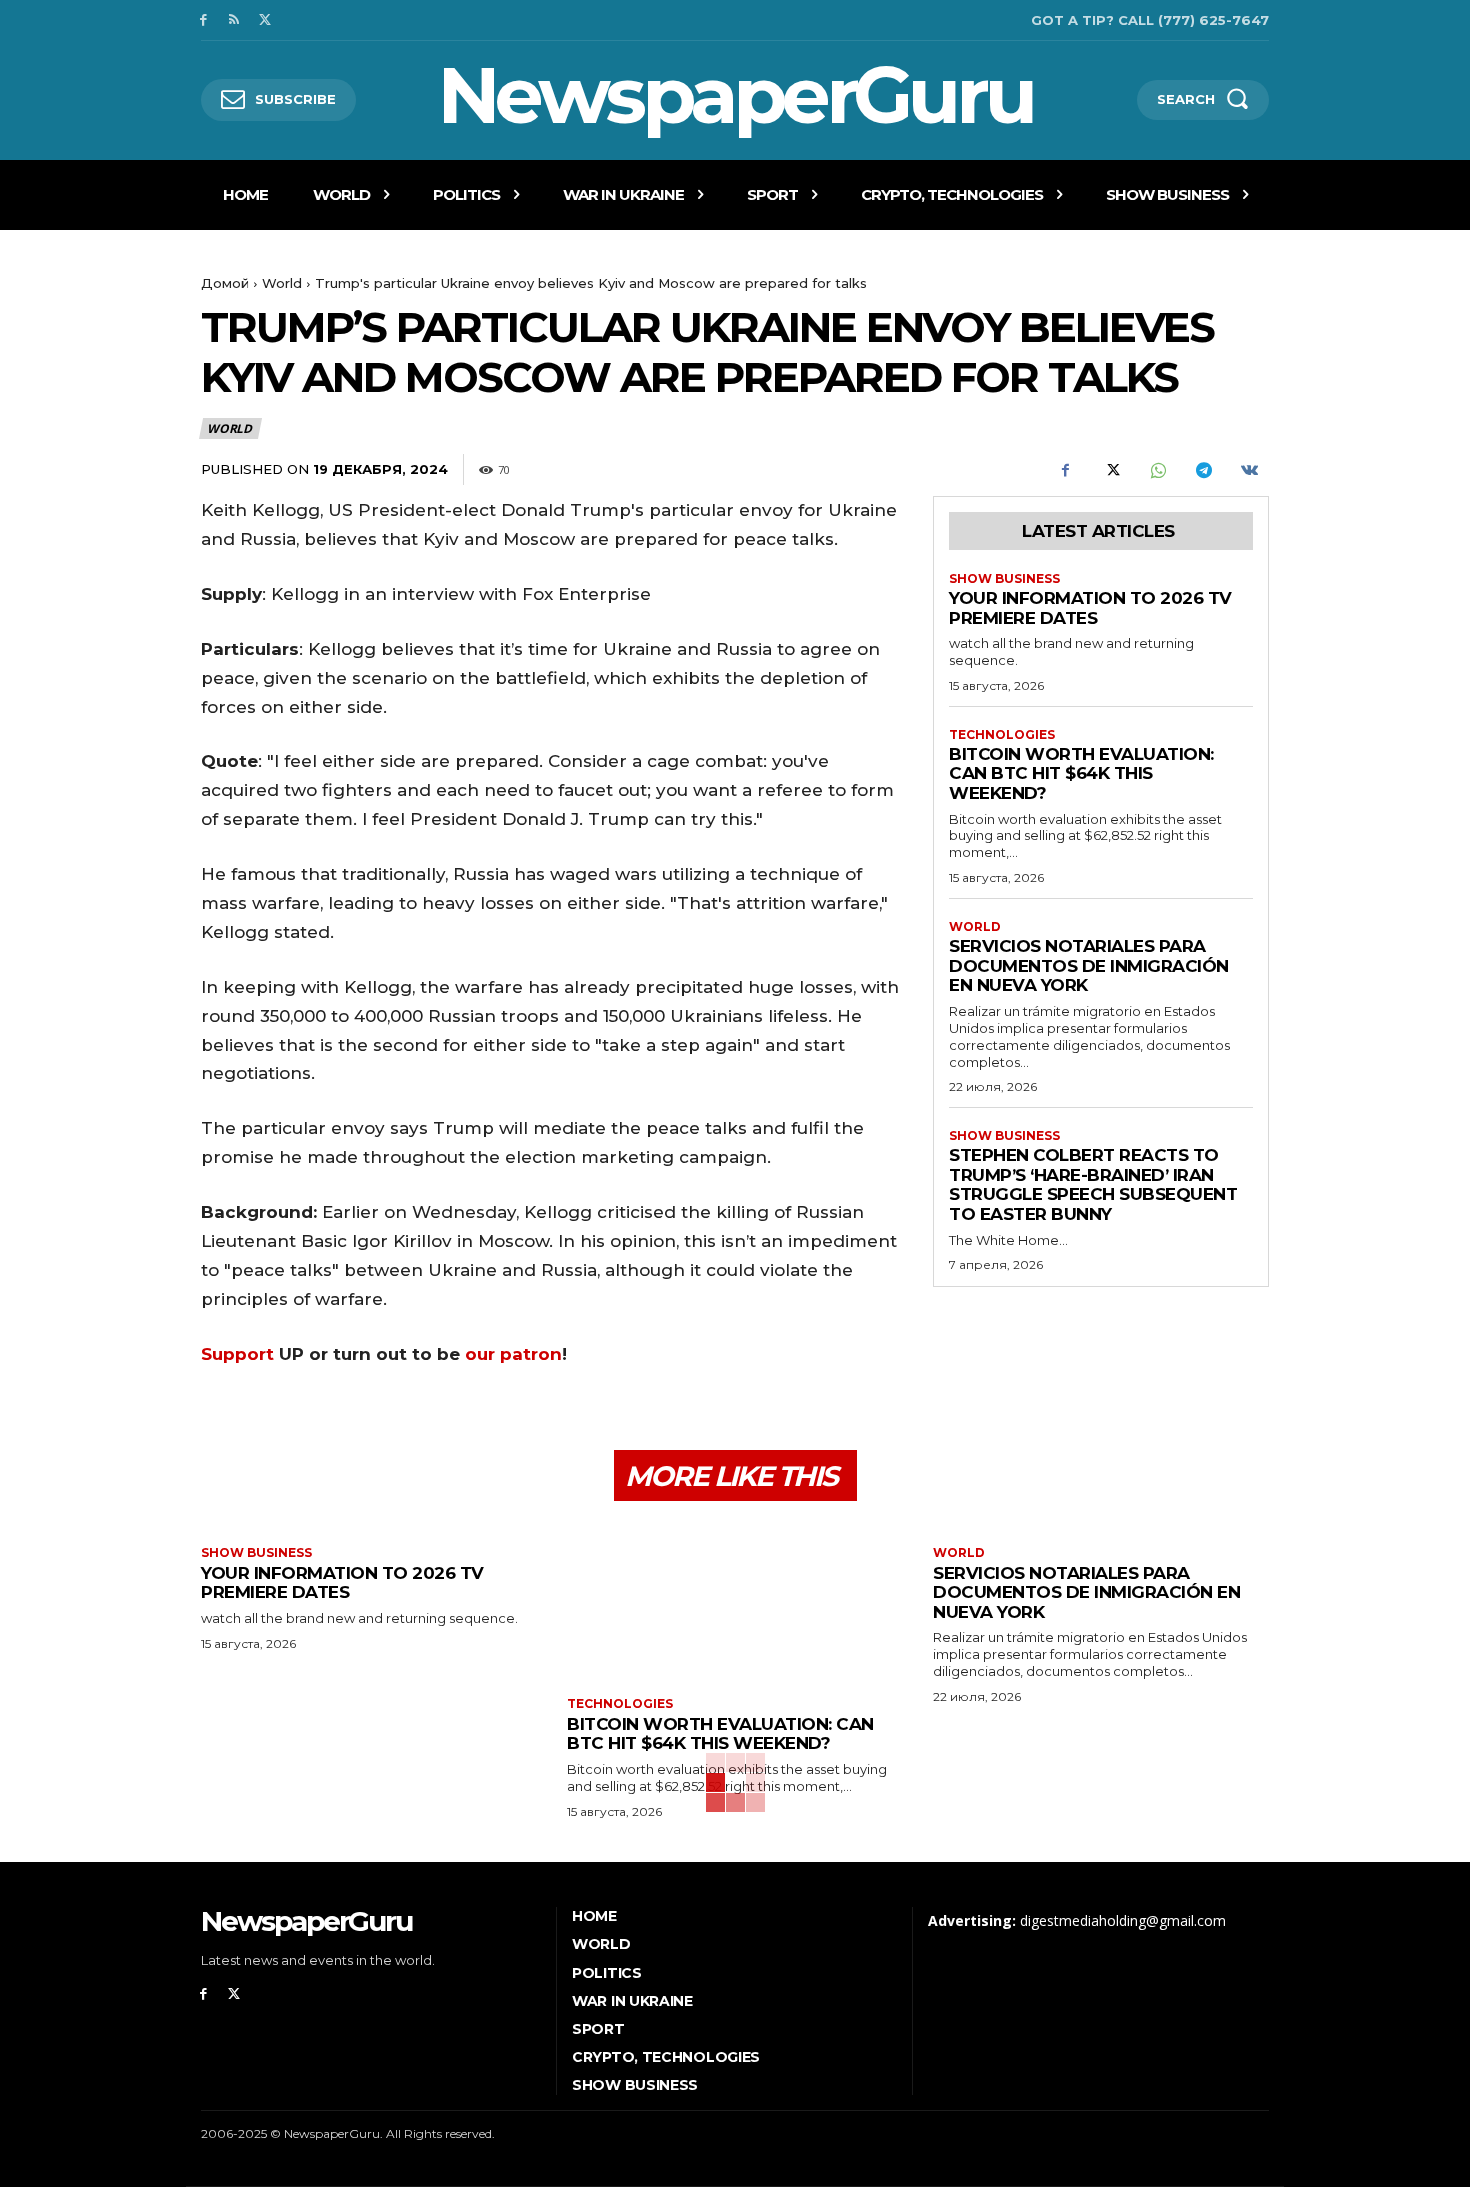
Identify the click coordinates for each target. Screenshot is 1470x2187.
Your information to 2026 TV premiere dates (1090, 608)
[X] (265, 20)
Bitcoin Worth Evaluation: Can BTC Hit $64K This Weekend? (1081, 773)
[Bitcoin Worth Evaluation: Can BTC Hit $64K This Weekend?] (735, 1601)
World (282, 283)
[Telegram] (1203, 470)
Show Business (1004, 579)
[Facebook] (203, 20)
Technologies (1002, 735)
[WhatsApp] (1157, 470)
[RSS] (234, 20)
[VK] (1249, 470)
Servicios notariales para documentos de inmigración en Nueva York (1089, 965)
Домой (225, 283)
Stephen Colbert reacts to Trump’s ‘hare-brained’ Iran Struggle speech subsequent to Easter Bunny (1093, 1184)
